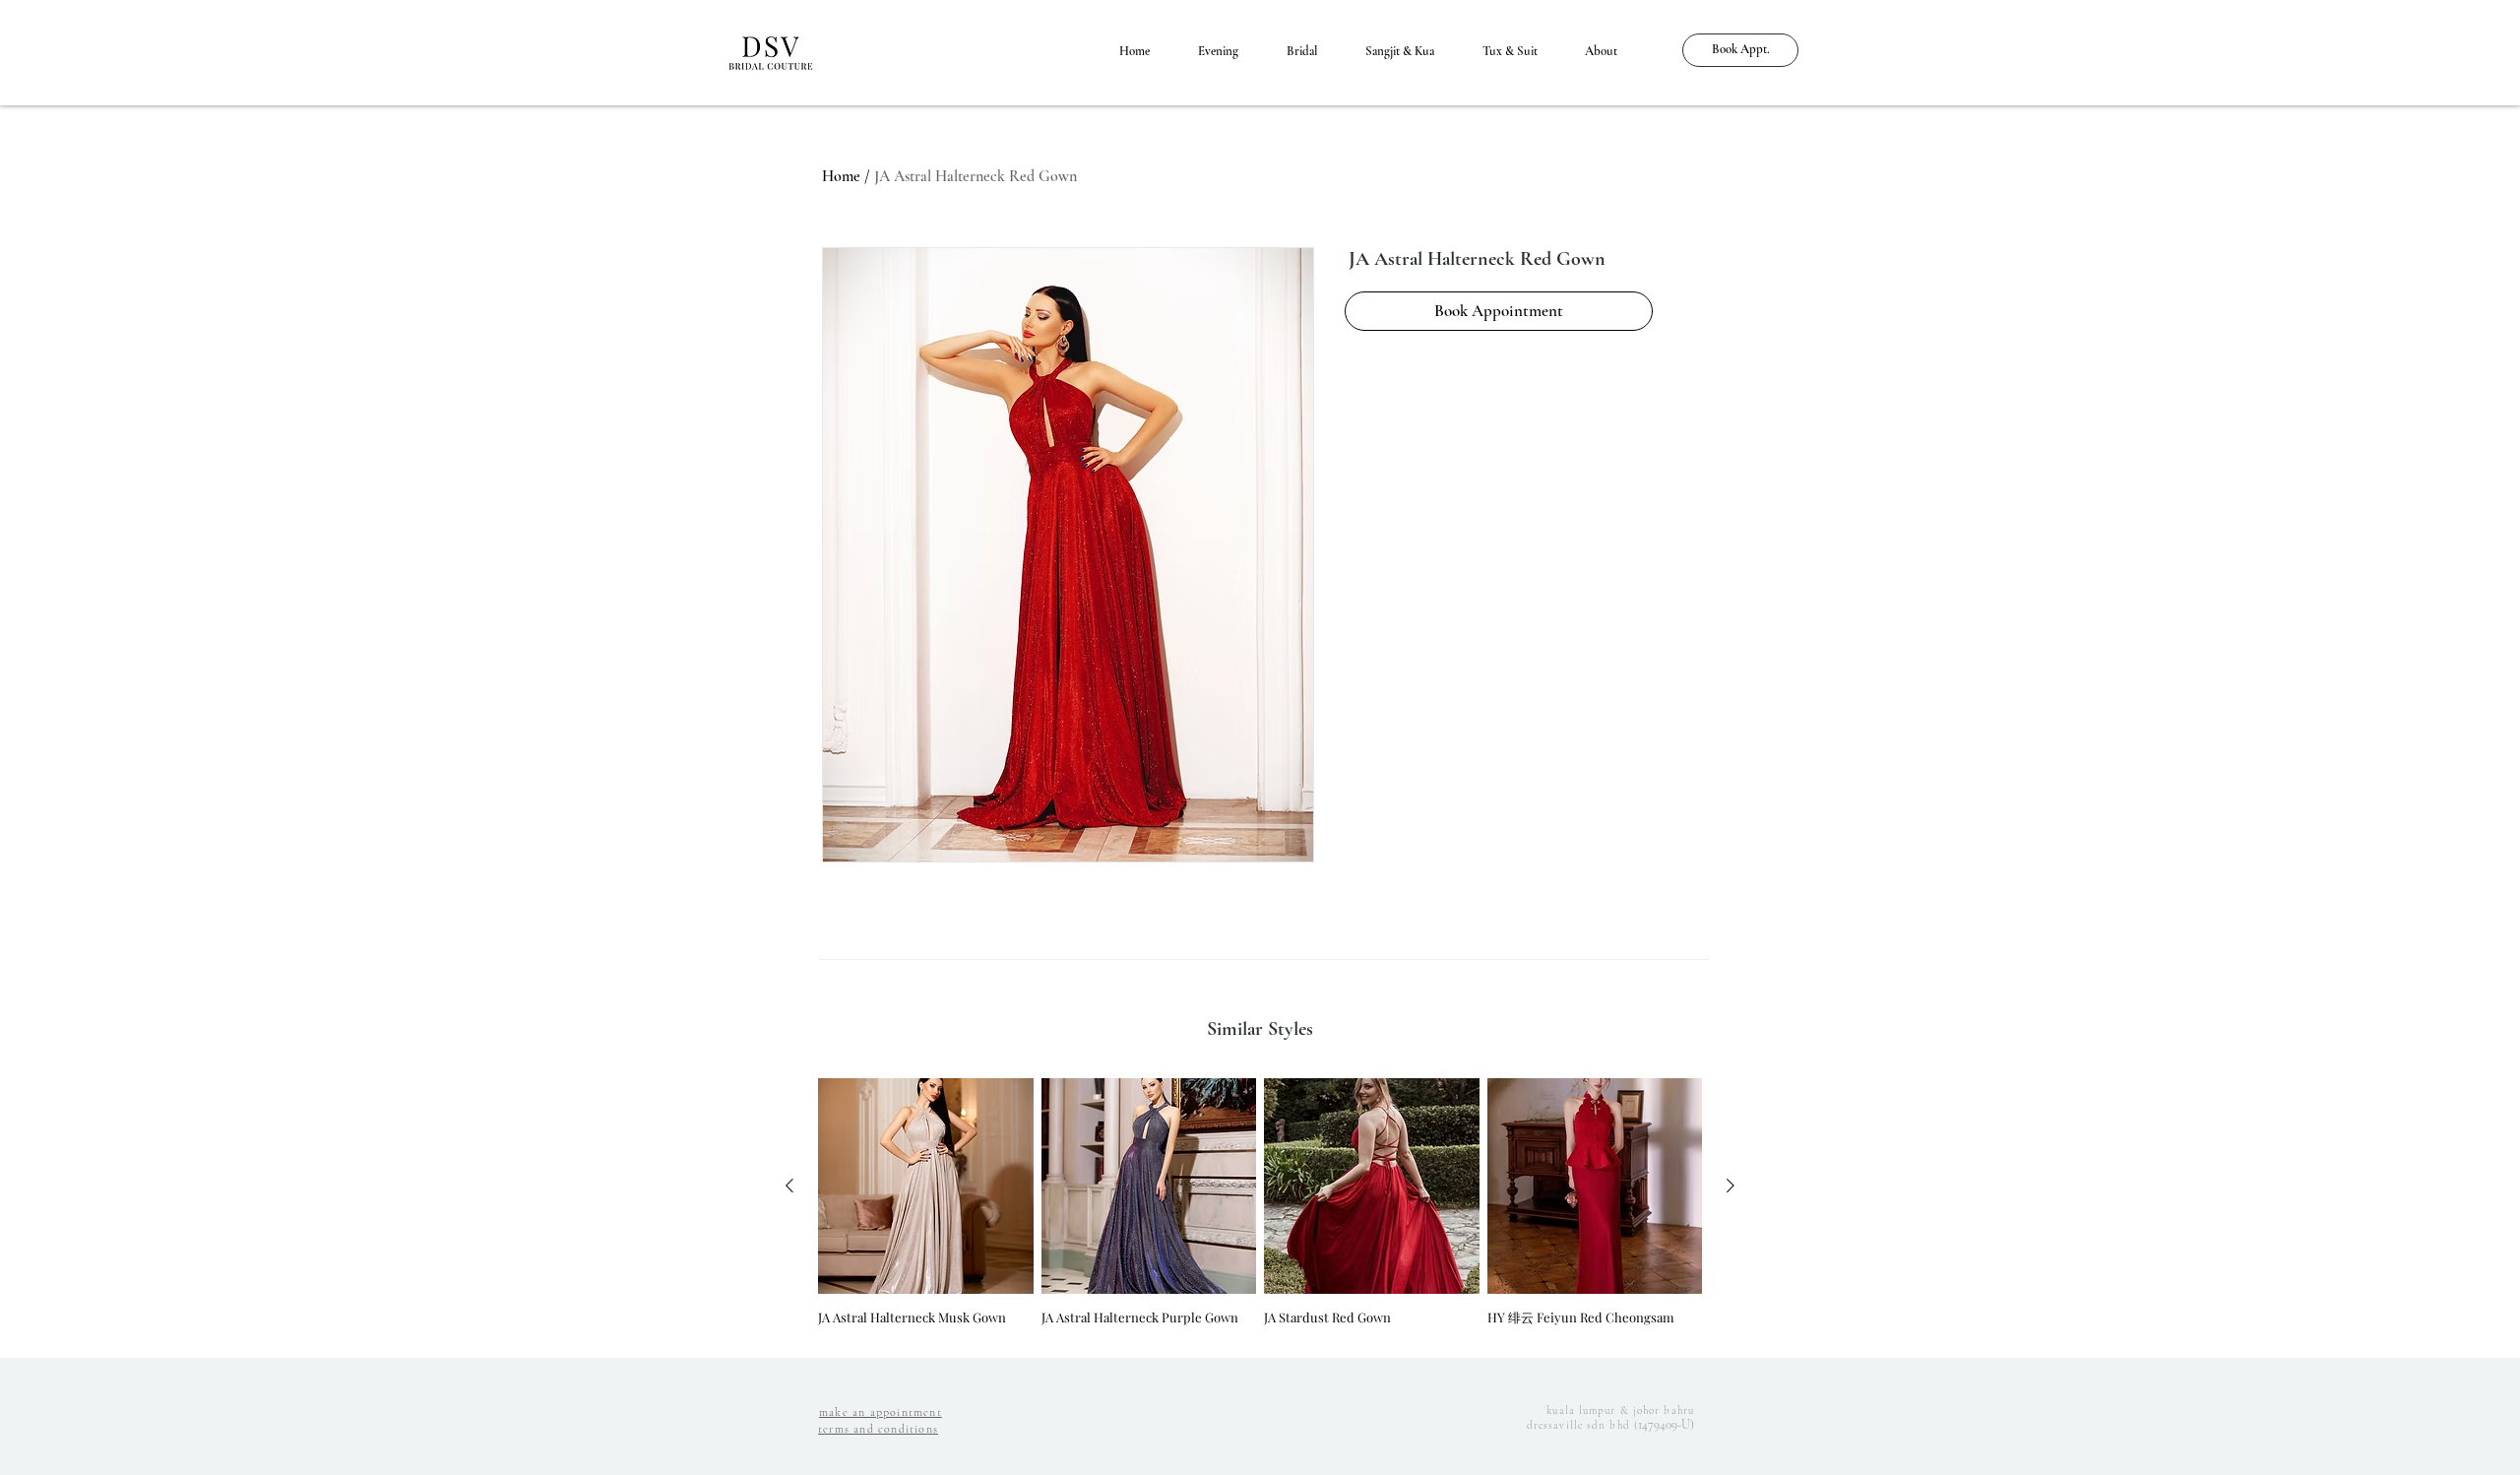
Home (841, 176)
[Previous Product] (789, 1186)
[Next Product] (1731, 1186)
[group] (1260, 1210)
